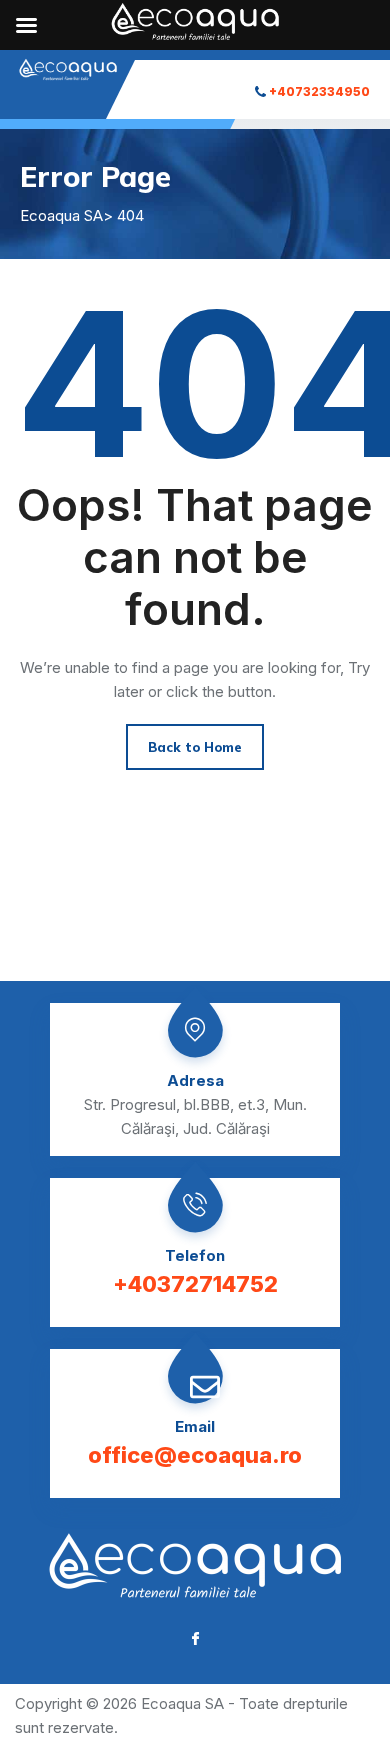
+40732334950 (319, 91)
